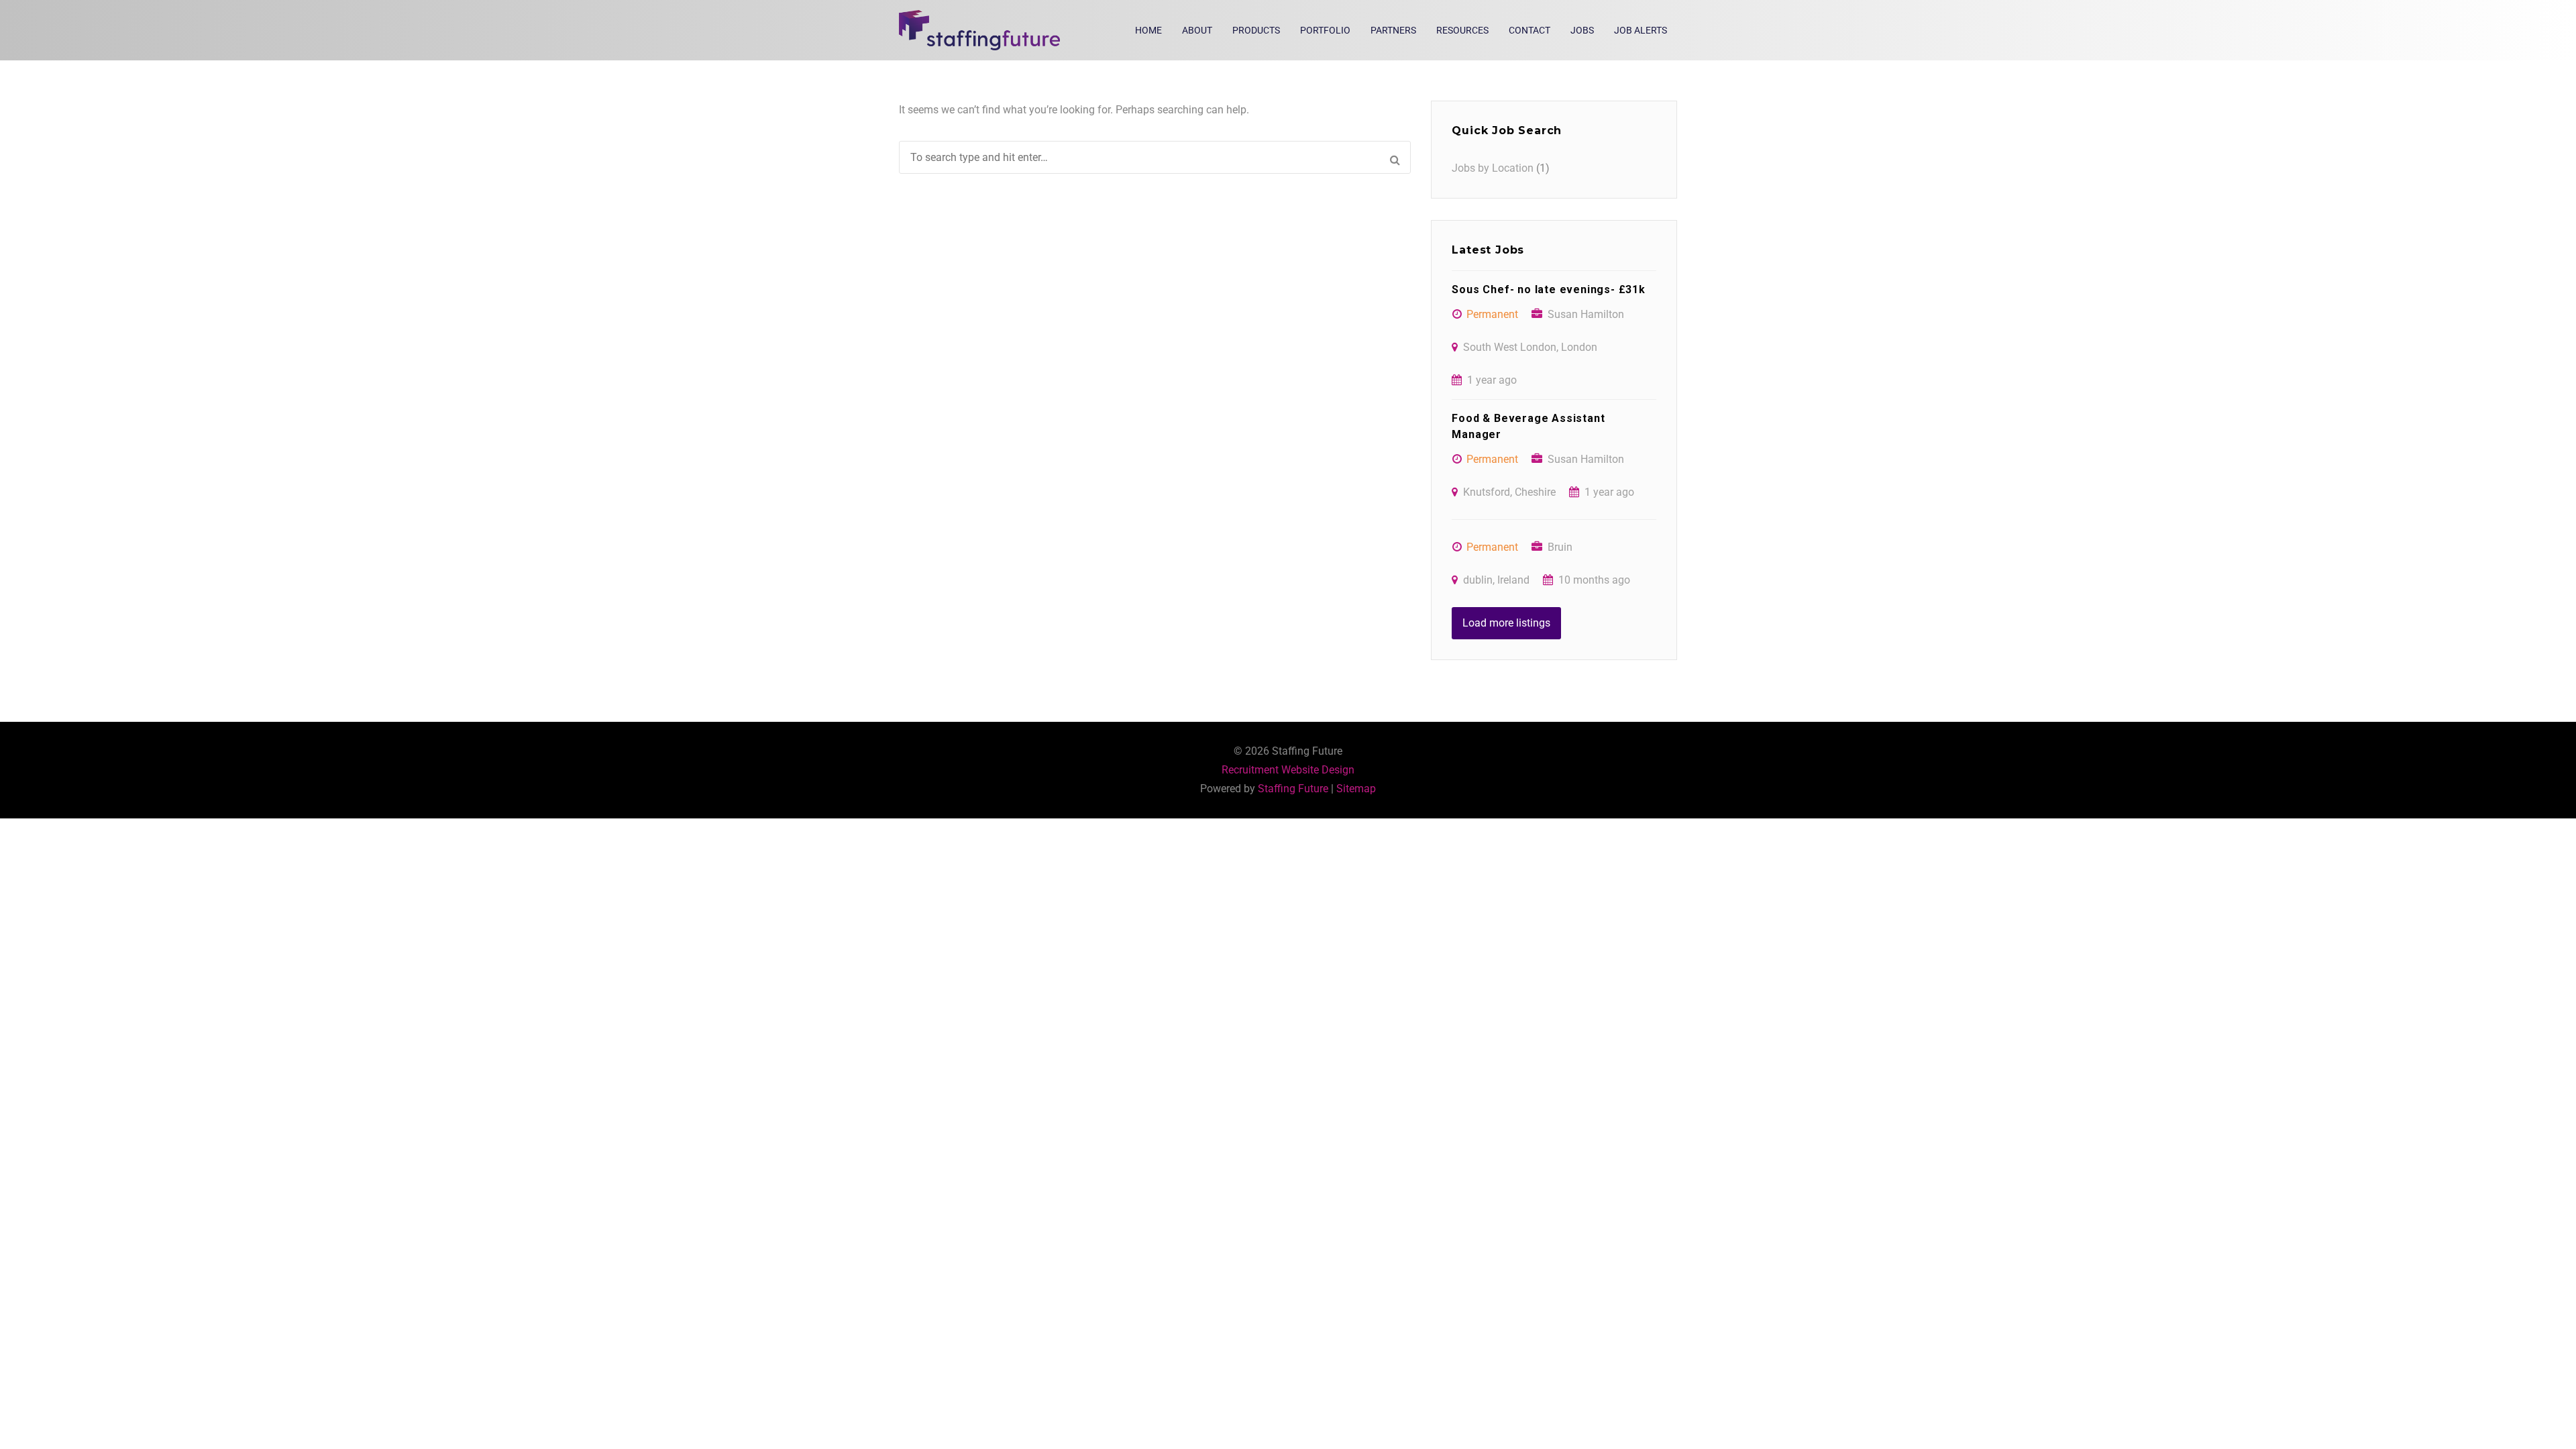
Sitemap (1356, 789)
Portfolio (1325, 30)
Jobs (1582, 30)
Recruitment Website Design (1288, 770)
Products (1256, 30)
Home (1148, 30)
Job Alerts (1641, 30)
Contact (1529, 30)
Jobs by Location (1493, 168)
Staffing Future (1293, 789)
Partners (1393, 30)
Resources (1462, 30)
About (1197, 30)
